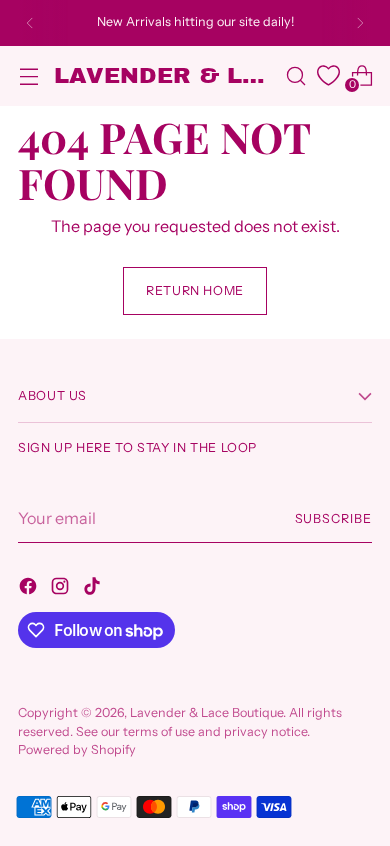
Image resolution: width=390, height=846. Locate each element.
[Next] (360, 23)
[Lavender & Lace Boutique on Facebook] (30, 589)
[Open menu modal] (28, 75)
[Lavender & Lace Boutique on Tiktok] (94, 589)
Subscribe (333, 518)
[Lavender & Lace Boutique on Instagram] (62, 589)
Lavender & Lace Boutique (206, 712)
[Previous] (30, 23)
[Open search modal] (295, 75)
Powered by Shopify (77, 749)
